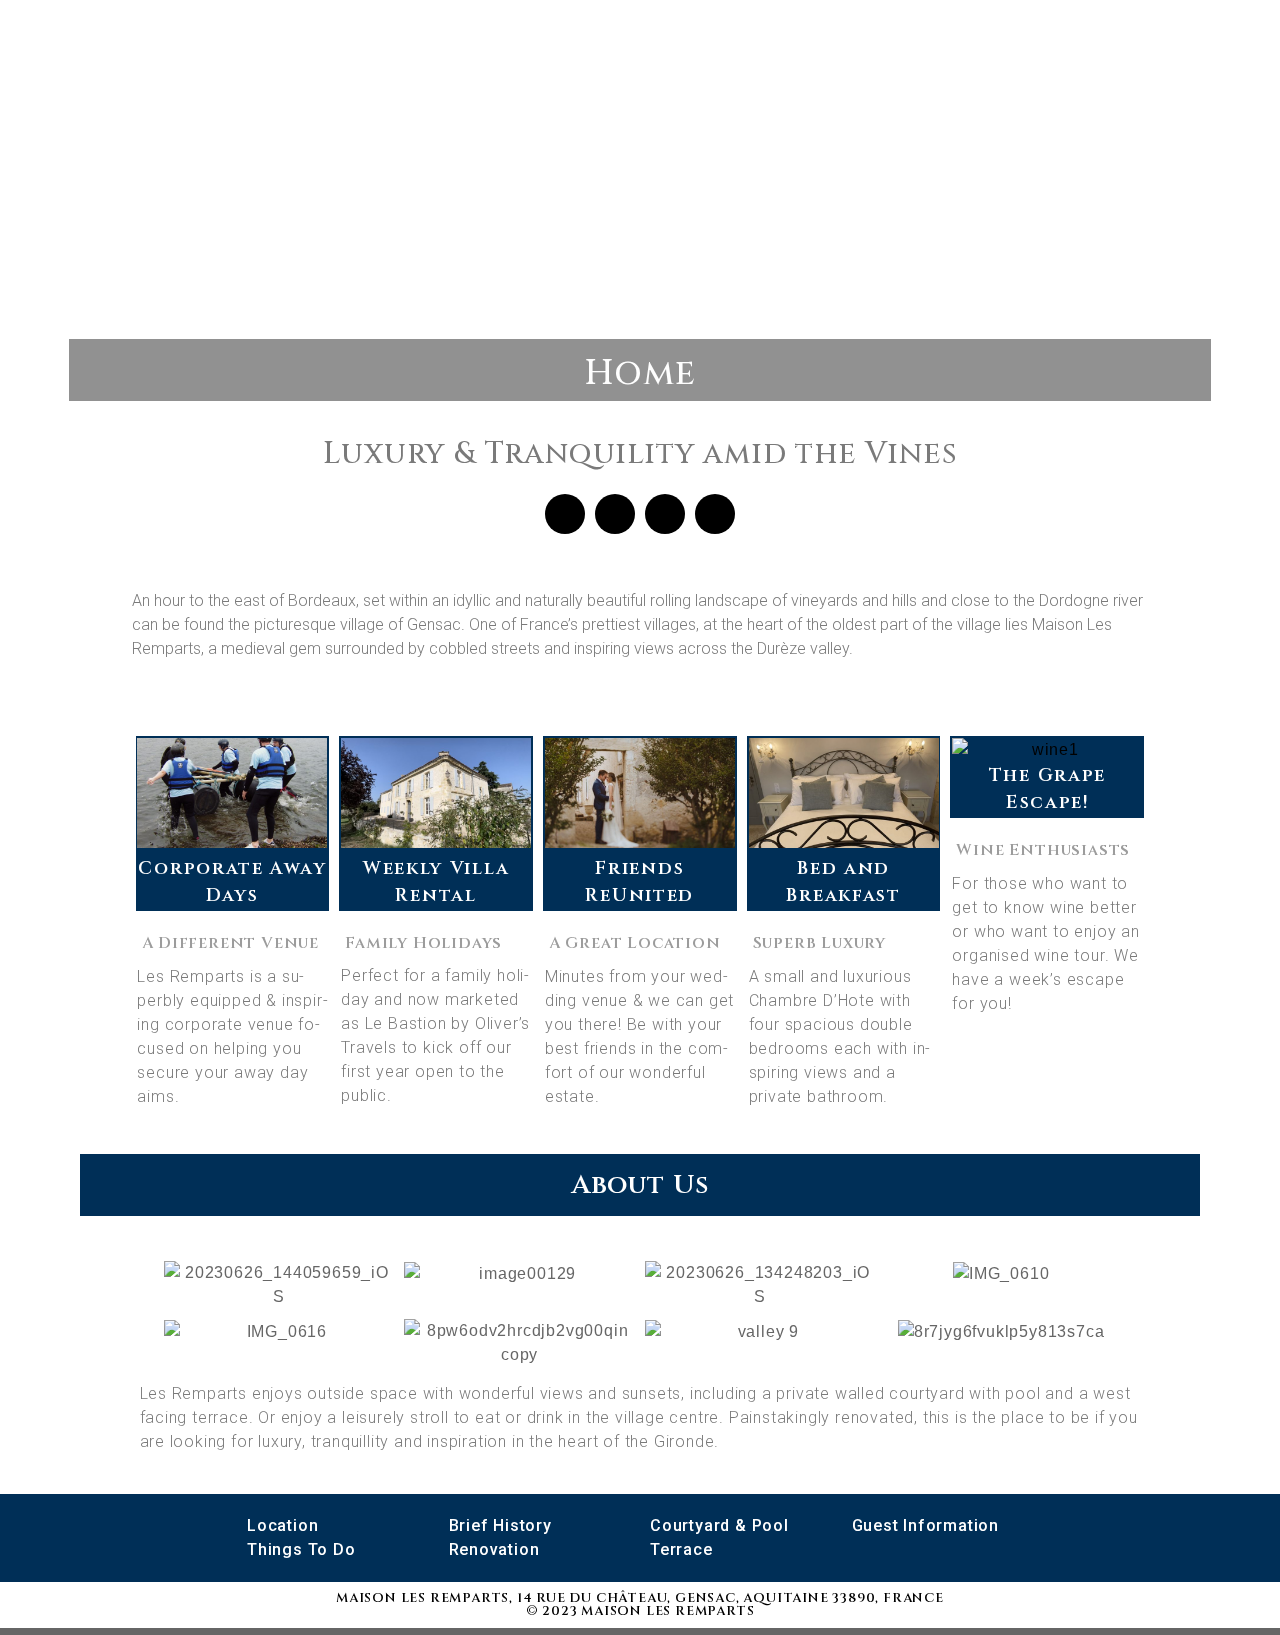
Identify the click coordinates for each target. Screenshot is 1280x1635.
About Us (640, 1185)
